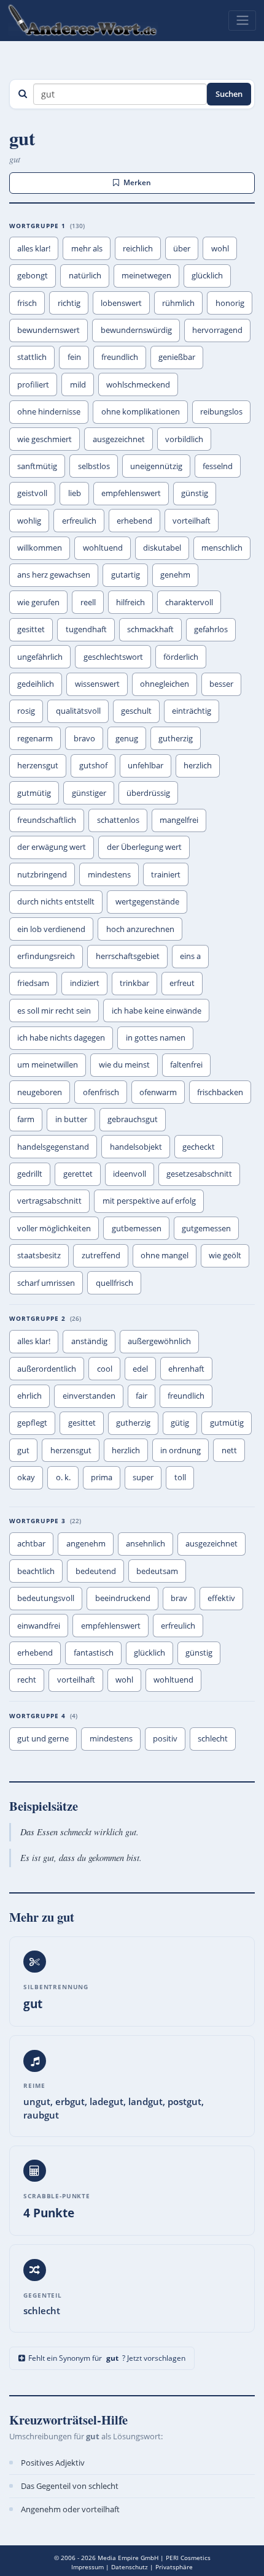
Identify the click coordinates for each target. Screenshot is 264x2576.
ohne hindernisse (49, 411)
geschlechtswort (113, 657)
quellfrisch (115, 1283)
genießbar (177, 357)
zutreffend (101, 1255)
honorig (230, 303)
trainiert (166, 874)
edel (140, 1369)
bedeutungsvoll (46, 1598)
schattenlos (118, 820)
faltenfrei (186, 1064)
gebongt (33, 275)
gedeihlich (36, 684)
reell (88, 602)
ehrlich (29, 1396)
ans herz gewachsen (54, 575)
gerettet (78, 1174)
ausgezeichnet (119, 439)
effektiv (221, 1598)
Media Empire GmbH (128, 2558)
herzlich (198, 765)
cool (105, 1369)
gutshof (93, 765)
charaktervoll (189, 602)
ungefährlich (40, 657)
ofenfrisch (101, 1092)
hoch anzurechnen (140, 929)
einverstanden (89, 1396)
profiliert (33, 384)
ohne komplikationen (141, 411)
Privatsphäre (174, 2567)
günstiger (89, 793)
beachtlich (36, 1571)
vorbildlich (184, 439)
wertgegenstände (147, 901)
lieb (75, 493)
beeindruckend (123, 1598)
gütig (180, 1423)
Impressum (87, 2567)
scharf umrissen (46, 1283)
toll (180, 1477)
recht (27, 1680)
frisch (27, 303)
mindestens (109, 874)
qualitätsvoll (78, 711)
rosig (26, 711)
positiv (165, 1738)
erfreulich (79, 521)
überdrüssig (148, 793)
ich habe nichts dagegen (61, 1038)
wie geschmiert (45, 439)
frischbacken (220, 1092)
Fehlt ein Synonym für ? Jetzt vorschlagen (107, 2358)
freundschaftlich (47, 820)
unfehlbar (146, 765)
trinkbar (134, 983)
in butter (71, 1119)
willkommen (40, 548)
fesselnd (218, 466)
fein (74, 357)
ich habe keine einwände (157, 1011)
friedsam (33, 983)
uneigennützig (156, 466)
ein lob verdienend (51, 929)
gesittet (31, 629)
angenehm (86, 1543)
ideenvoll (130, 1174)
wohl (220, 248)
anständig (89, 1341)
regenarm (35, 738)
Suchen (229, 94)
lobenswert (121, 303)
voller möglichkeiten (54, 1228)
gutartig (126, 575)
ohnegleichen (165, 684)
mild (78, 384)
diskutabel (162, 548)
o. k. (63, 1477)
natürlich (85, 275)
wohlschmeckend (138, 384)
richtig (69, 303)
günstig (195, 493)
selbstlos (94, 466)
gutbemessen (137, 1228)
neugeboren (40, 1092)
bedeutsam (157, 1571)
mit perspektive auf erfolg (149, 1201)
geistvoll (32, 493)
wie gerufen (38, 602)
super (143, 1477)
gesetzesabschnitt (199, 1174)
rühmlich (178, 303)
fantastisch (94, 1653)
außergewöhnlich (159, 1341)
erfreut (182, 983)
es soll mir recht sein (54, 1011)
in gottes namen (156, 1038)
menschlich (222, 548)
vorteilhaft (192, 521)
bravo (84, 738)
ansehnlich (146, 1543)
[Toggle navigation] (242, 20)
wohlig (29, 521)
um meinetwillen (48, 1064)
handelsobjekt (136, 1147)
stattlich (32, 357)
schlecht (213, 1738)
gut (23, 1450)
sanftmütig (37, 466)
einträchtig (192, 711)
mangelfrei (179, 820)
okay (26, 1477)
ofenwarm (158, 1092)
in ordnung (181, 1450)
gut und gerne (43, 1738)
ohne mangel (165, 1255)
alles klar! (34, 248)
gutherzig (176, 738)
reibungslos (221, 411)
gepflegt (32, 1423)
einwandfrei (39, 1626)
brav (179, 1598)
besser (221, 684)
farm (26, 1119)
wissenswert (97, 684)
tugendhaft (86, 629)
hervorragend (217, 330)
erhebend (134, 521)
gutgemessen (206, 1228)
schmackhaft (150, 629)
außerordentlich (47, 1369)
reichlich (138, 248)
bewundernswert (49, 330)
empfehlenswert (131, 493)
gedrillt (30, 1174)
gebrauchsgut (133, 1119)
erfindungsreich (46, 956)
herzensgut (38, 765)
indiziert (85, 983)
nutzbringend (42, 874)
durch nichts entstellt (56, 901)
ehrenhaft (186, 1369)
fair (142, 1396)
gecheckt (199, 1147)
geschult (136, 711)
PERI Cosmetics (188, 2558)
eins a (190, 956)
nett (229, 1450)
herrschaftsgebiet (128, 956)
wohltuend (103, 548)
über (182, 248)
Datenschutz (130, 2567)
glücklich (207, 275)
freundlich (120, 357)
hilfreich (130, 602)
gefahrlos (211, 629)
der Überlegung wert (144, 847)
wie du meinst (124, 1064)
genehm (175, 575)
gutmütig (34, 793)
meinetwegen (146, 275)
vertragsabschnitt (49, 1201)
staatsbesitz (39, 1255)
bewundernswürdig (136, 330)
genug (127, 738)
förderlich (181, 657)
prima (102, 1477)
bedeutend (96, 1571)
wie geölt (225, 1255)
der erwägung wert (52, 847)
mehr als (87, 248)
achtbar (31, 1543)
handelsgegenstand (53, 1147)
